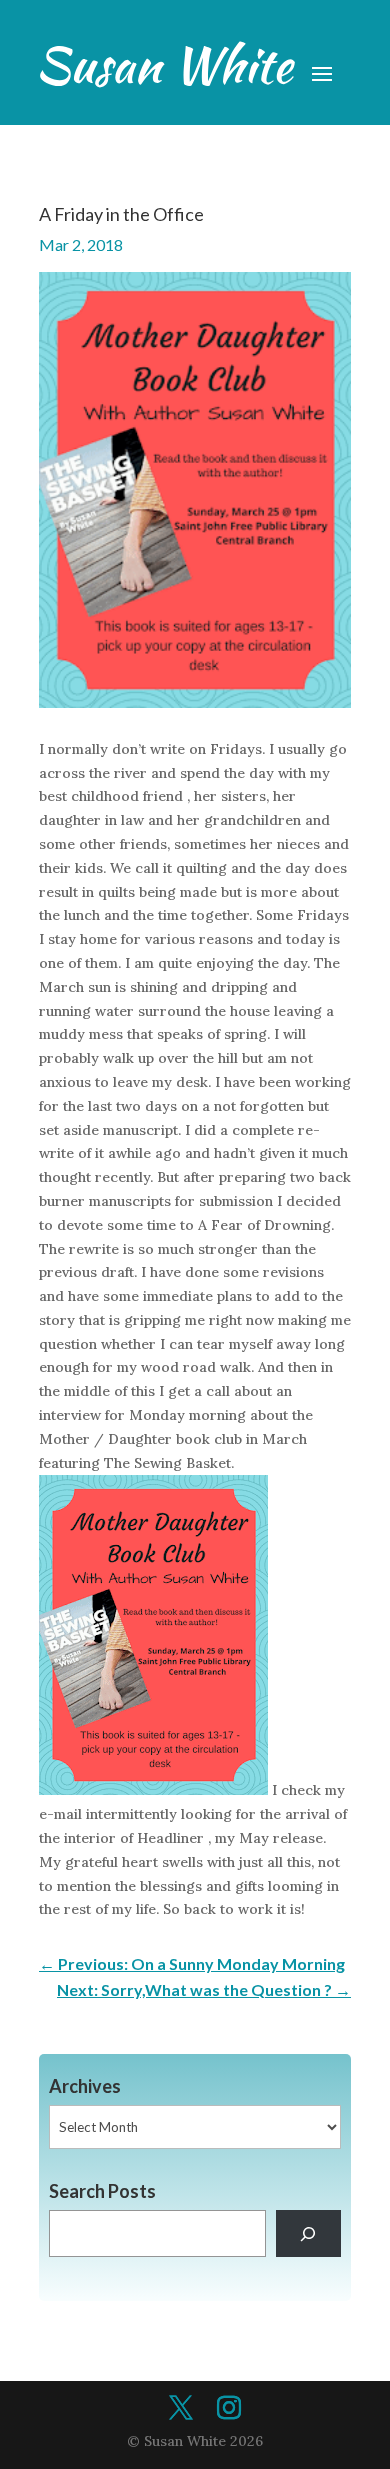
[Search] (308, 2233)
